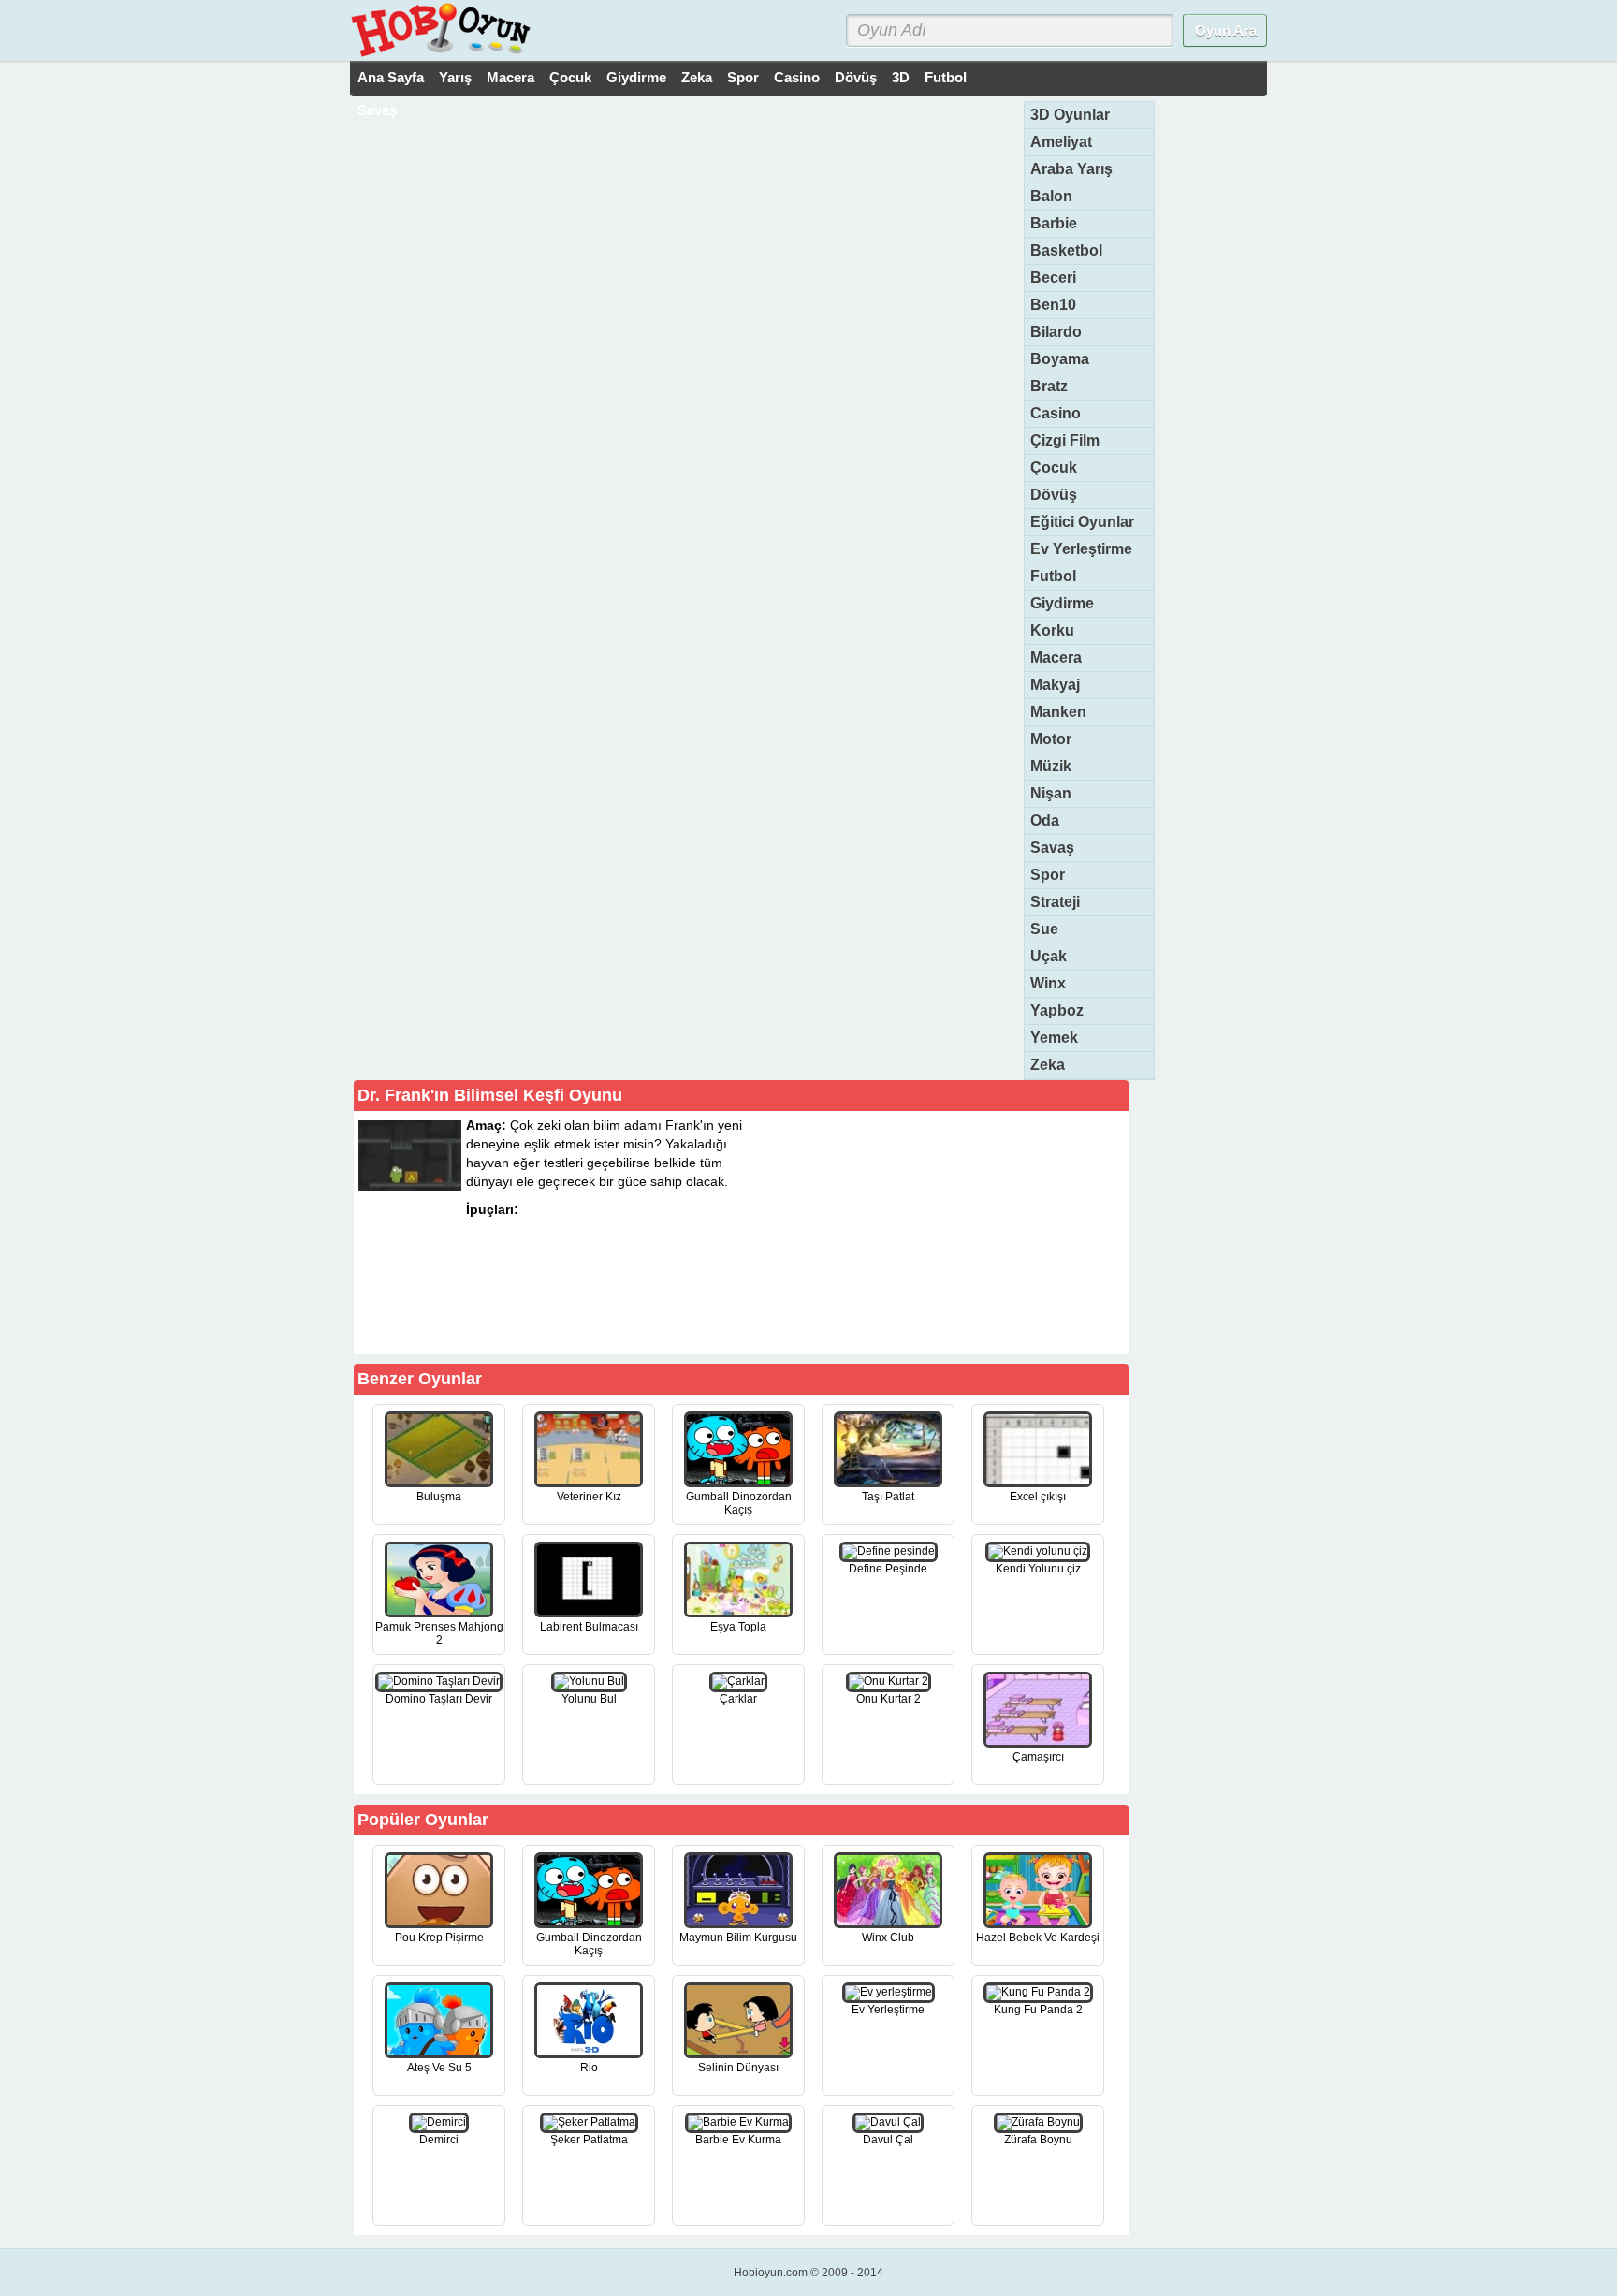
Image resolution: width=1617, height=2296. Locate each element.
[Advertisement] (984, 1232)
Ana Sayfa (391, 77)
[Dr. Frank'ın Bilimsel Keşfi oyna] (651, 1321)
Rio (589, 2068)
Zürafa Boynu (1038, 2140)
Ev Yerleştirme (1081, 549)
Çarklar (738, 1699)
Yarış (455, 77)
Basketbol (1066, 250)
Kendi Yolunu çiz (1038, 1569)
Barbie (1054, 223)
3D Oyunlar (1070, 115)
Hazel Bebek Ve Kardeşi (1038, 1938)
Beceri (1053, 278)
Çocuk (570, 77)
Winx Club (888, 1938)
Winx (1048, 983)
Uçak (1049, 956)
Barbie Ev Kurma (738, 2140)
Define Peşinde (888, 1569)
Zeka (697, 77)
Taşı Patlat (888, 1497)
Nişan (1051, 793)
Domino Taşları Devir (439, 1699)
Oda (1045, 820)
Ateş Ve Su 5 (439, 2068)
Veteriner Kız (589, 1497)
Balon (1051, 196)
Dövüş (856, 77)
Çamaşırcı (1038, 1757)
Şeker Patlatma (589, 2140)
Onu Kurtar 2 (889, 1699)
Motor (1051, 739)
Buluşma (439, 1497)
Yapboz (1057, 1010)
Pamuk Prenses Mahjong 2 (439, 1633)
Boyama (1060, 359)
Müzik (1051, 766)
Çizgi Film (1065, 440)
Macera (510, 77)
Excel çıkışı (1038, 1497)
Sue (1044, 929)
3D (901, 77)
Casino (797, 77)
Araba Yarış (1071, 169)
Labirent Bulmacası (589, 1627)
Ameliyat (1061, 142)
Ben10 (1053, 305)
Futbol (946, 77)
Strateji (1055, 902)
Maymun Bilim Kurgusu (738, 1938)
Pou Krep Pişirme (439, 1938)
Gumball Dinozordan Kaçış (739, 1503)
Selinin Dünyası (738, 2068)
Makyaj (1055, 685)
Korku (1052, 630)
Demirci (439, 2140)
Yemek (1054, 1038)
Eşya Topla (738, 1627)
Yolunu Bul (589, 1699)
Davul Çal (888, 2140)
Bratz (1049, 386)
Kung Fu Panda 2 (1038, 2010)
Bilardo (1056, 332)
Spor (743, 77)
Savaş (377, 110)
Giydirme (636, 77)
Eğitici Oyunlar (1082, 522)
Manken (1058, 712)
